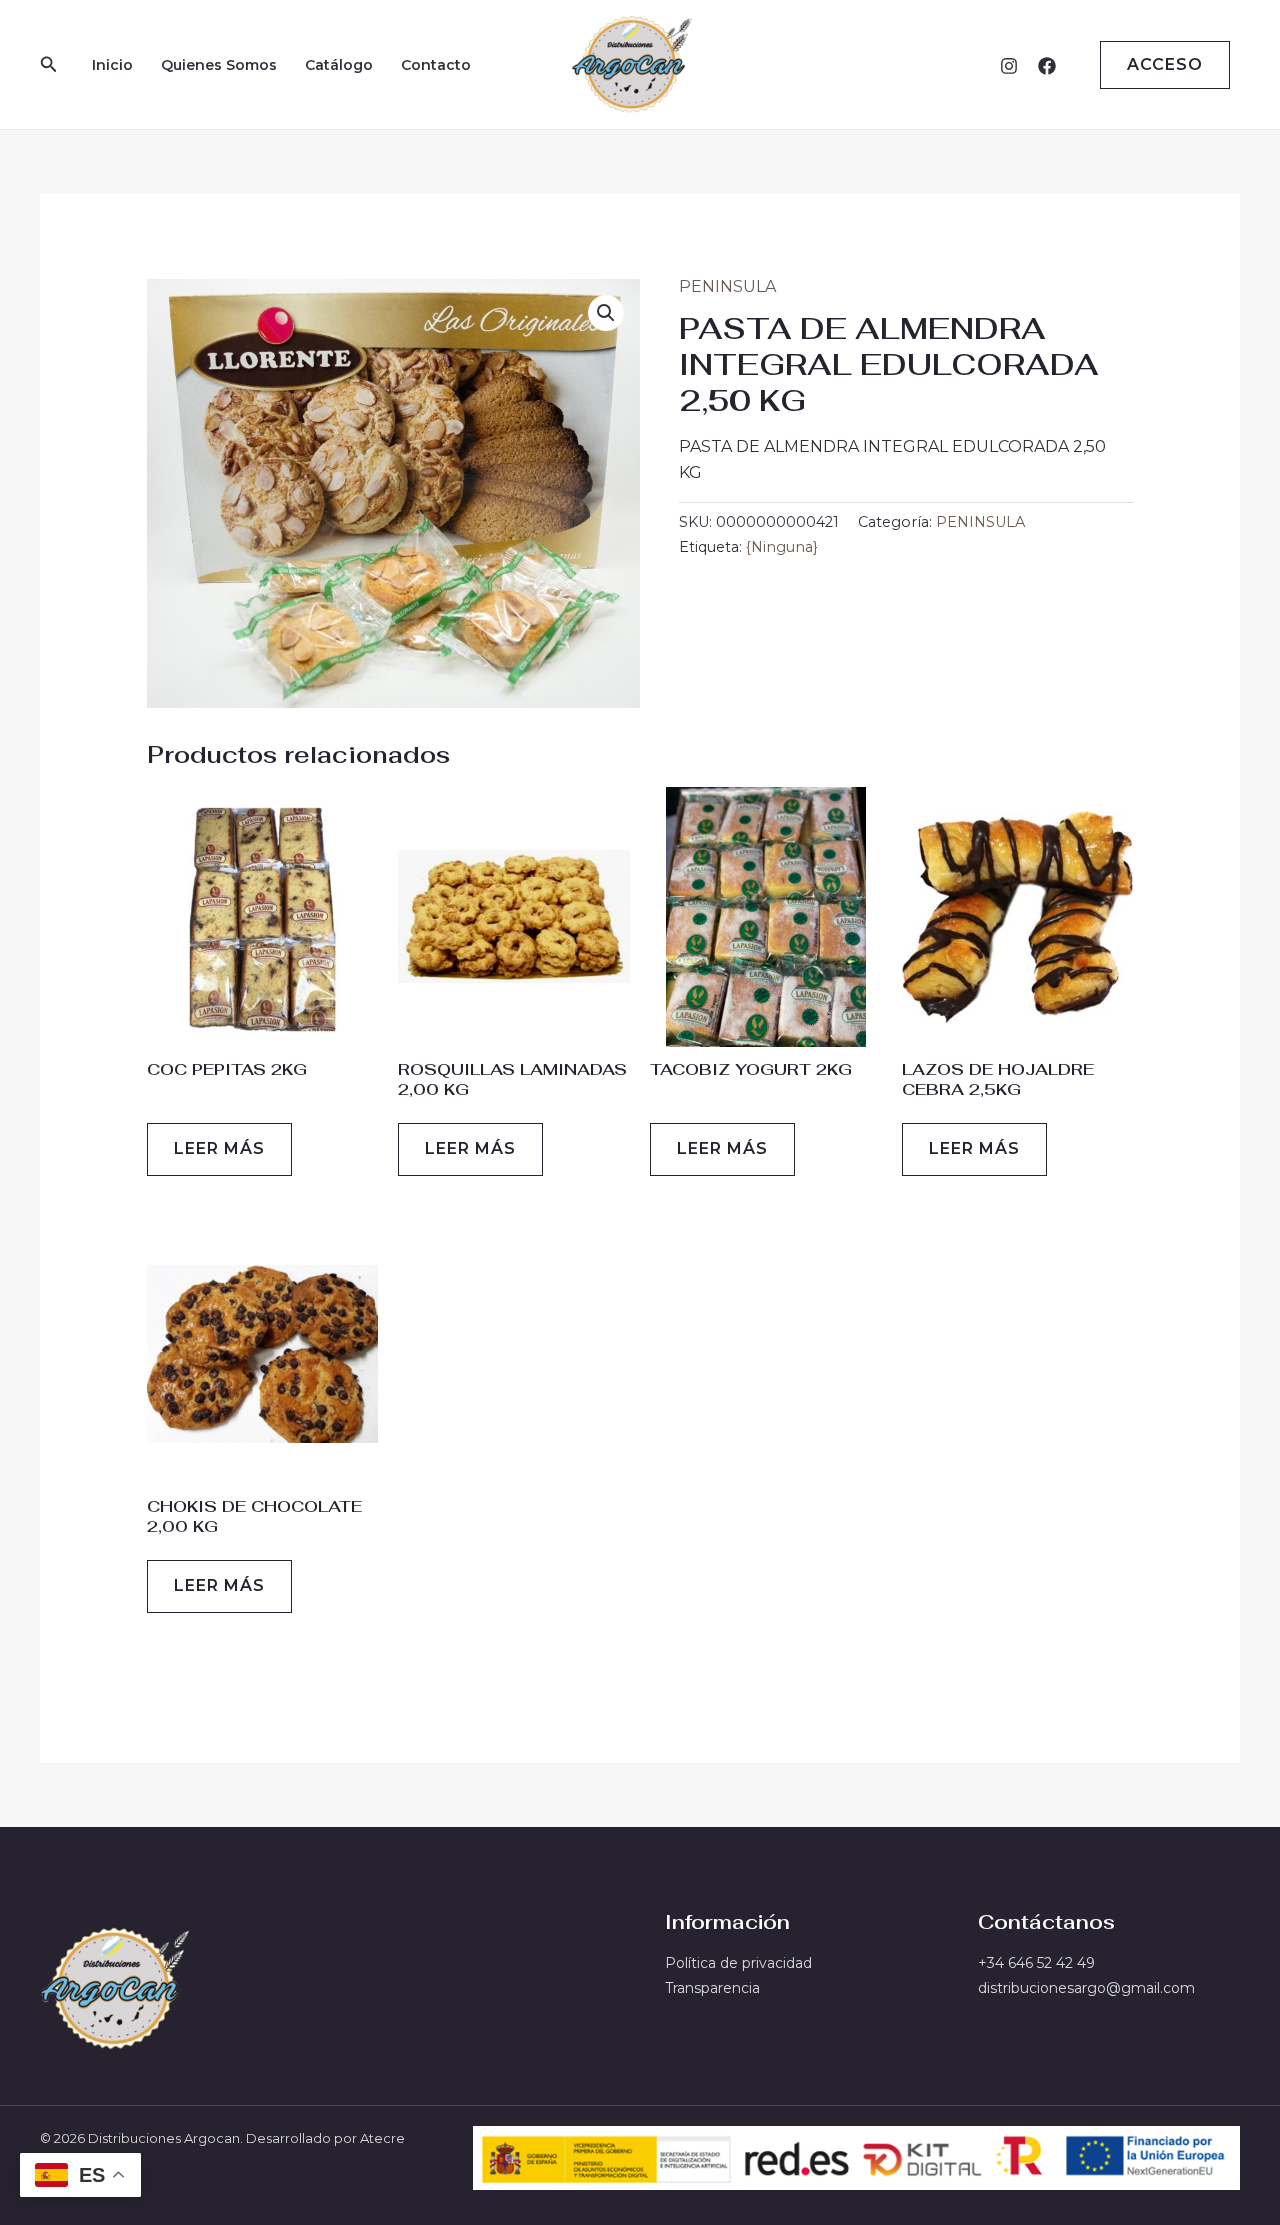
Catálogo (339, 65)
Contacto (436, 65)
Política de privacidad (738, 1963)
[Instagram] (1009, 66)
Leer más (219, 1148)
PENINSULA (727, 286)
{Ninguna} (782, 547)
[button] (49, 65)
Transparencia (712, 1988)
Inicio (112, 65)
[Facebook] (1047, 66)
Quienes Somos (219, 65)
